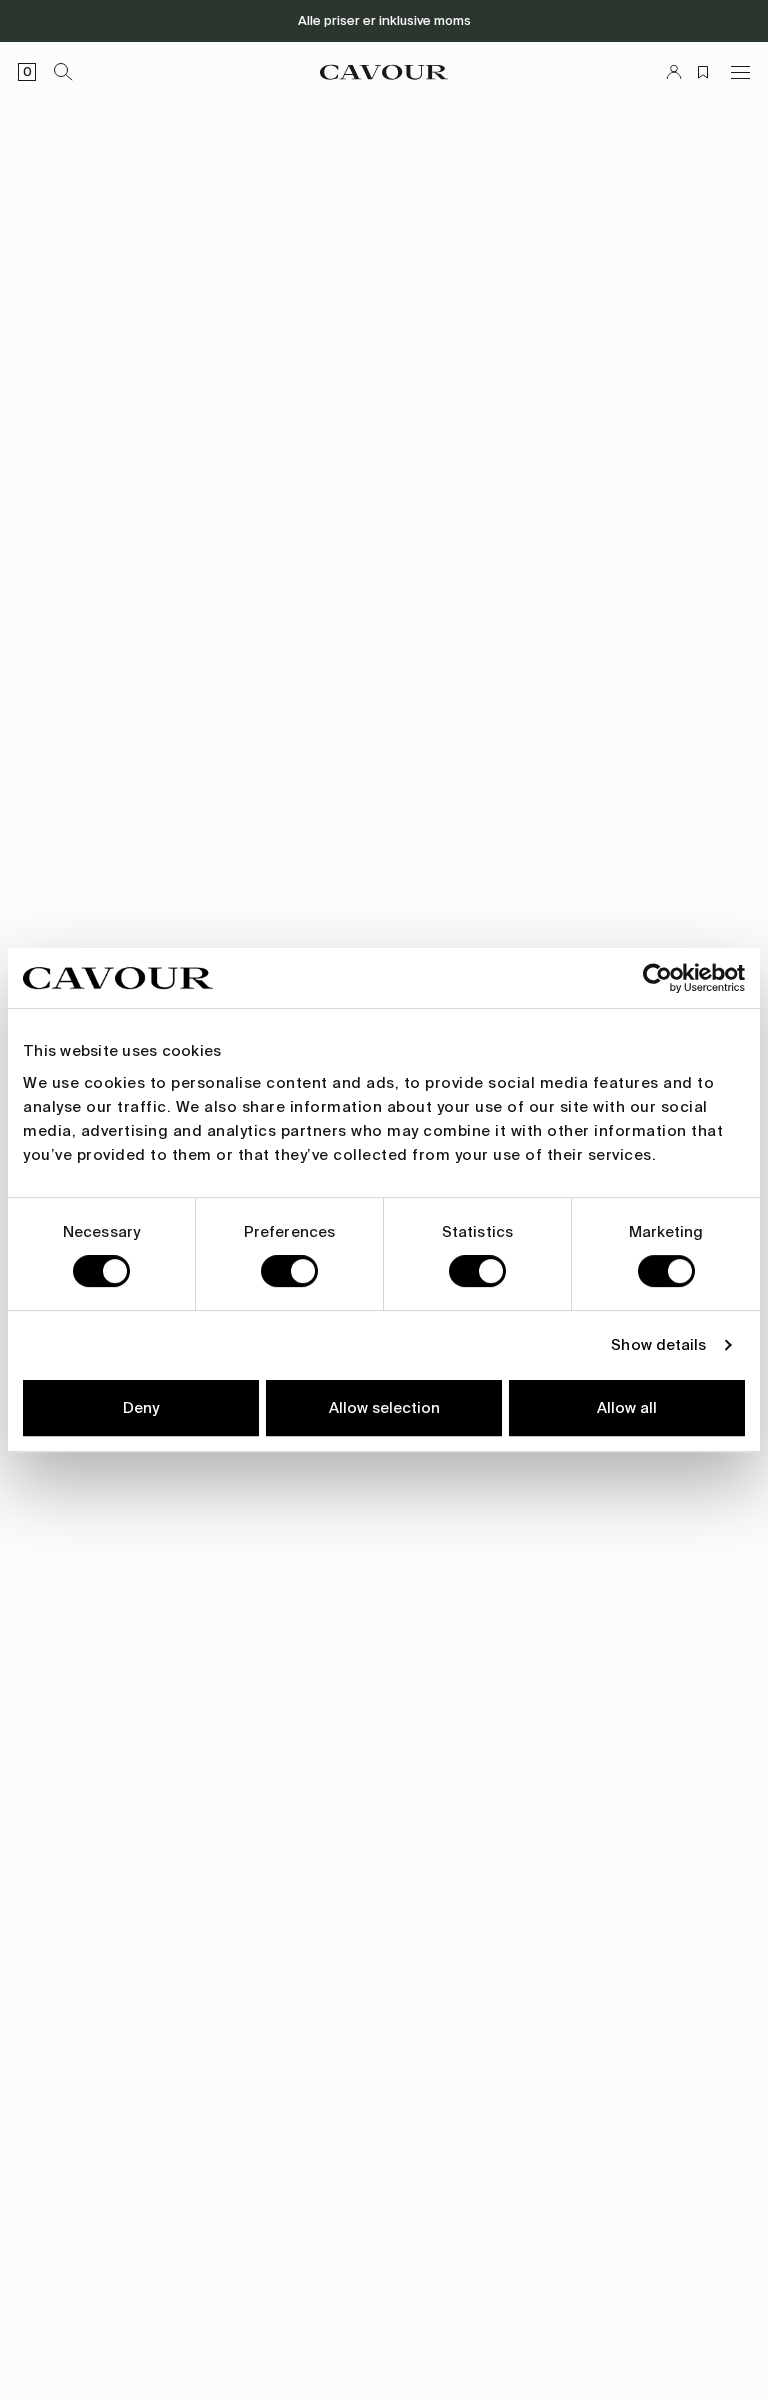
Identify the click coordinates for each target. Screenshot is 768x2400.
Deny (141, 1408)
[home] (384, 72)
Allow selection (384, 1408)
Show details (658, 1345)
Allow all (627, 1408)
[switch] (289, 1271)
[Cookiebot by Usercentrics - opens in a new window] (657, 978)
